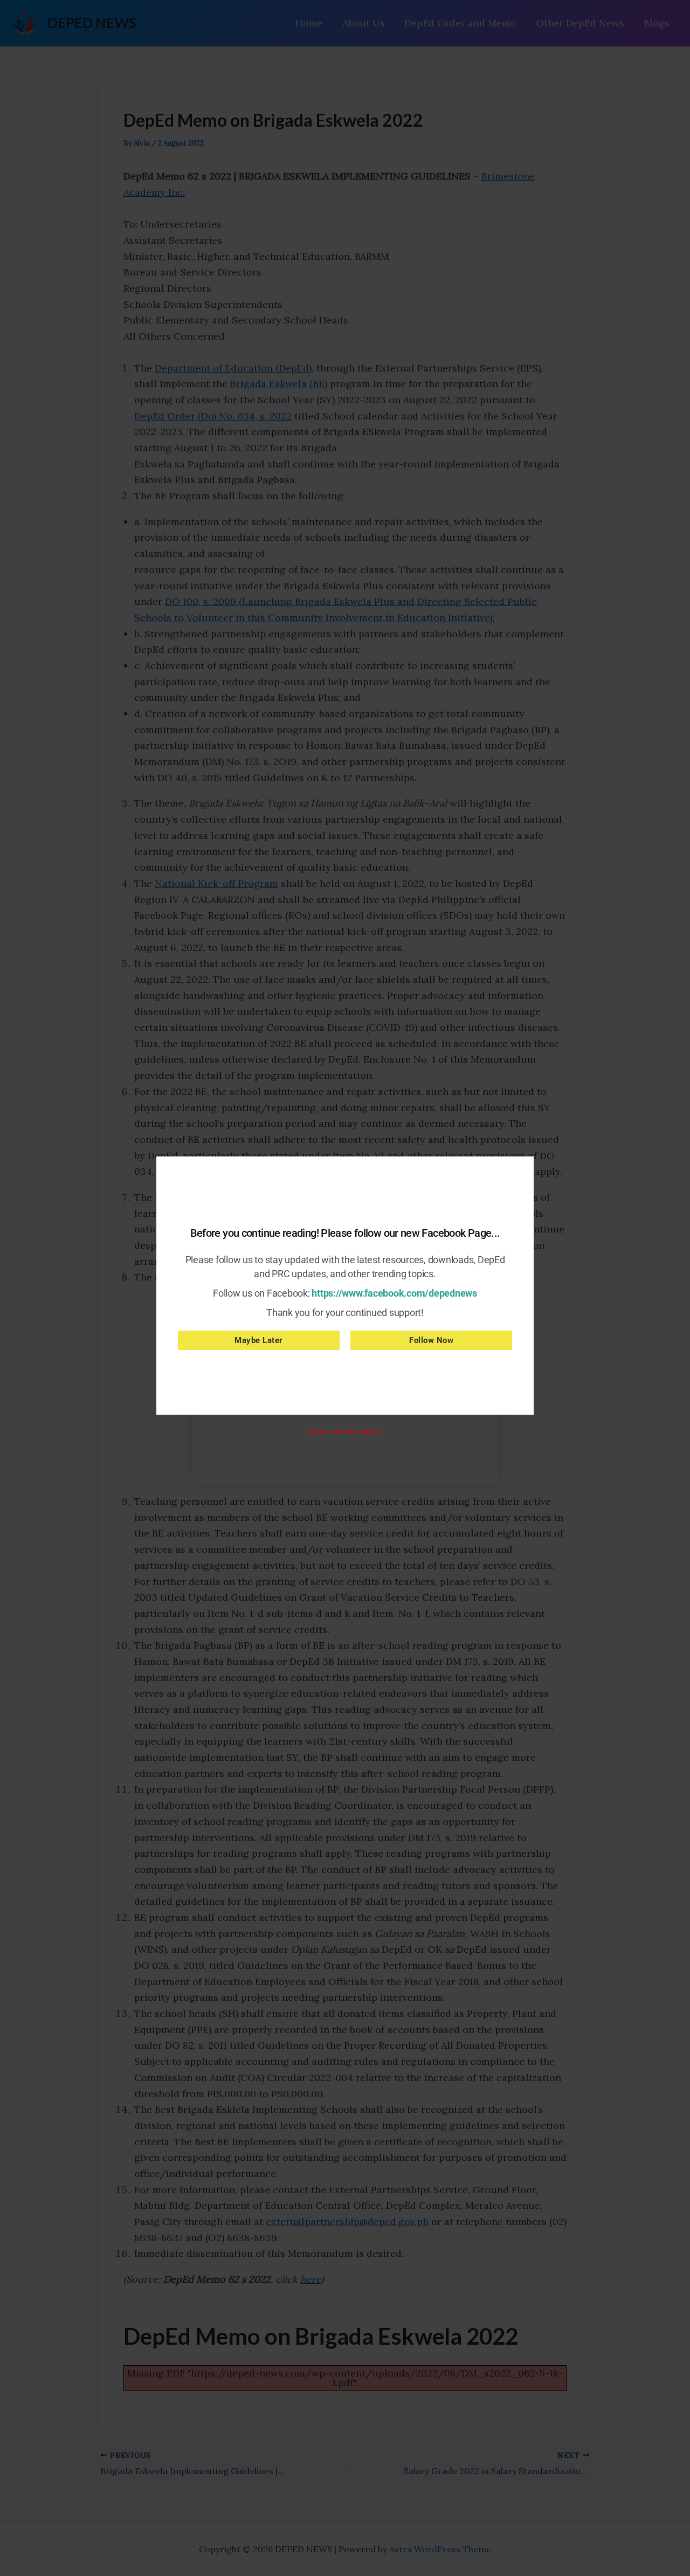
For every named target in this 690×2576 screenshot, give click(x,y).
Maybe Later (259, 1340)
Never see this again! (345, 1431)
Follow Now (431, 1340)
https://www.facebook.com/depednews (394, 1293)
